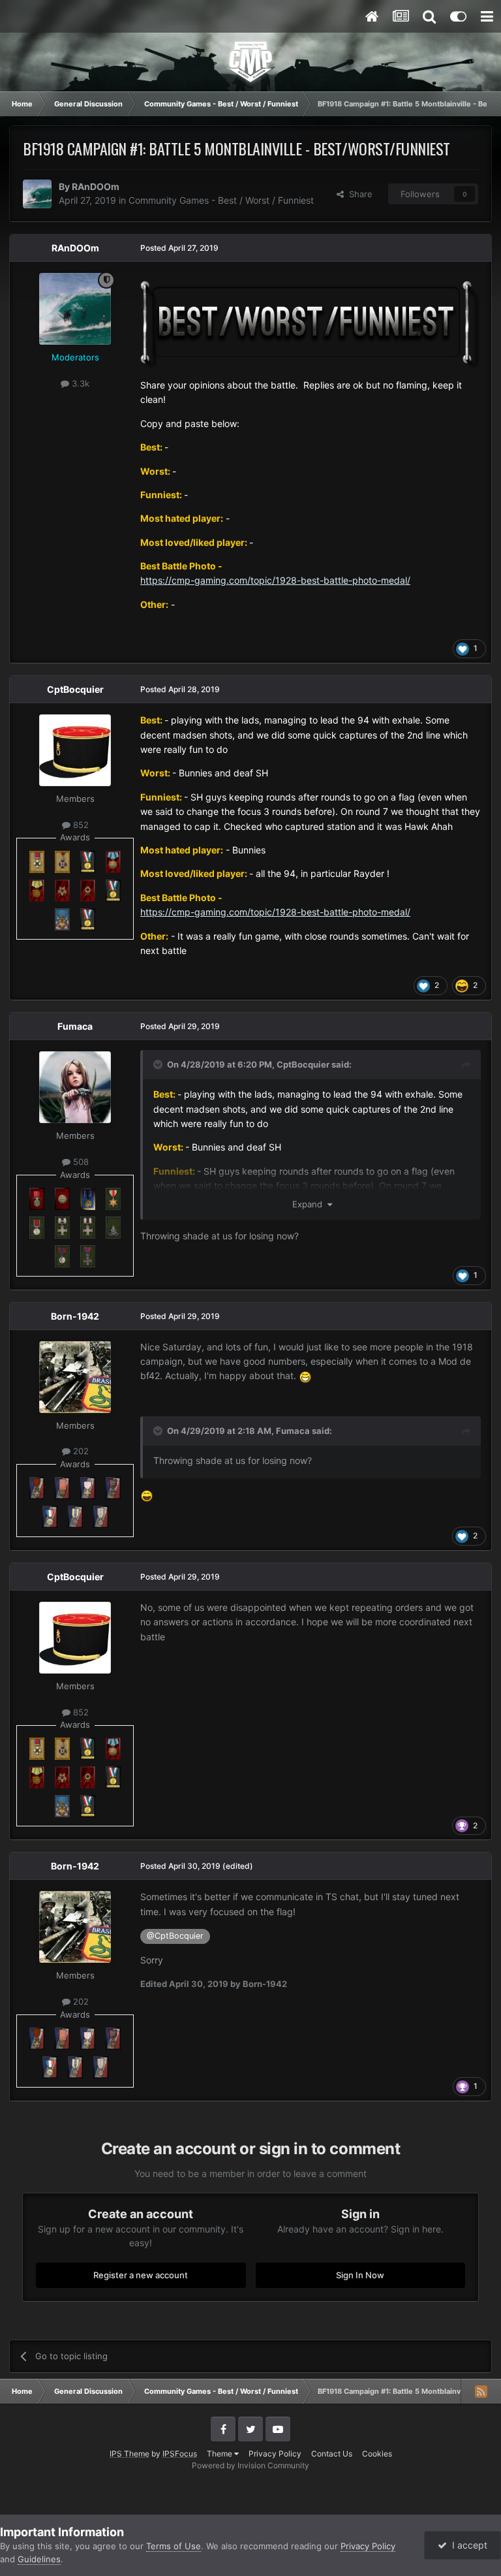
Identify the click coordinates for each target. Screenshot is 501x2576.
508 (80, 1162)
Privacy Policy (275, 2454)
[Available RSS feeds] (481, 2391)
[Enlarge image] (311, 324)
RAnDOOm (96, 186)
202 (80, 1451)
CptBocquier (75, 689)
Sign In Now (360, 2275)
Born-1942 (75, 1316)
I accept (467, 2545)
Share (358, 194)
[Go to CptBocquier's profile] (75, 750)
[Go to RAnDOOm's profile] (37, 194)
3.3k (79, 383)
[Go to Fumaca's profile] (75, 1087)
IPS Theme (129, 2454)
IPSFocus (180, 2454)
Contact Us (332, 2454)
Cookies (377, 2454)
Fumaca (75, 1026)
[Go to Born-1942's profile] (75, 1377)
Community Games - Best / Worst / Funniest (221, 200)
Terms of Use (174, 2546)
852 (80, 825)
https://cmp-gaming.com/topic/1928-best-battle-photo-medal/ (275, 580)
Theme (220, 2454)
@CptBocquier (175, 1936)
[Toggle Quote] (159, 1064)
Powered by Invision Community (250, 2465)
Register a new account (141, 2275)
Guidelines (39, 2559)
